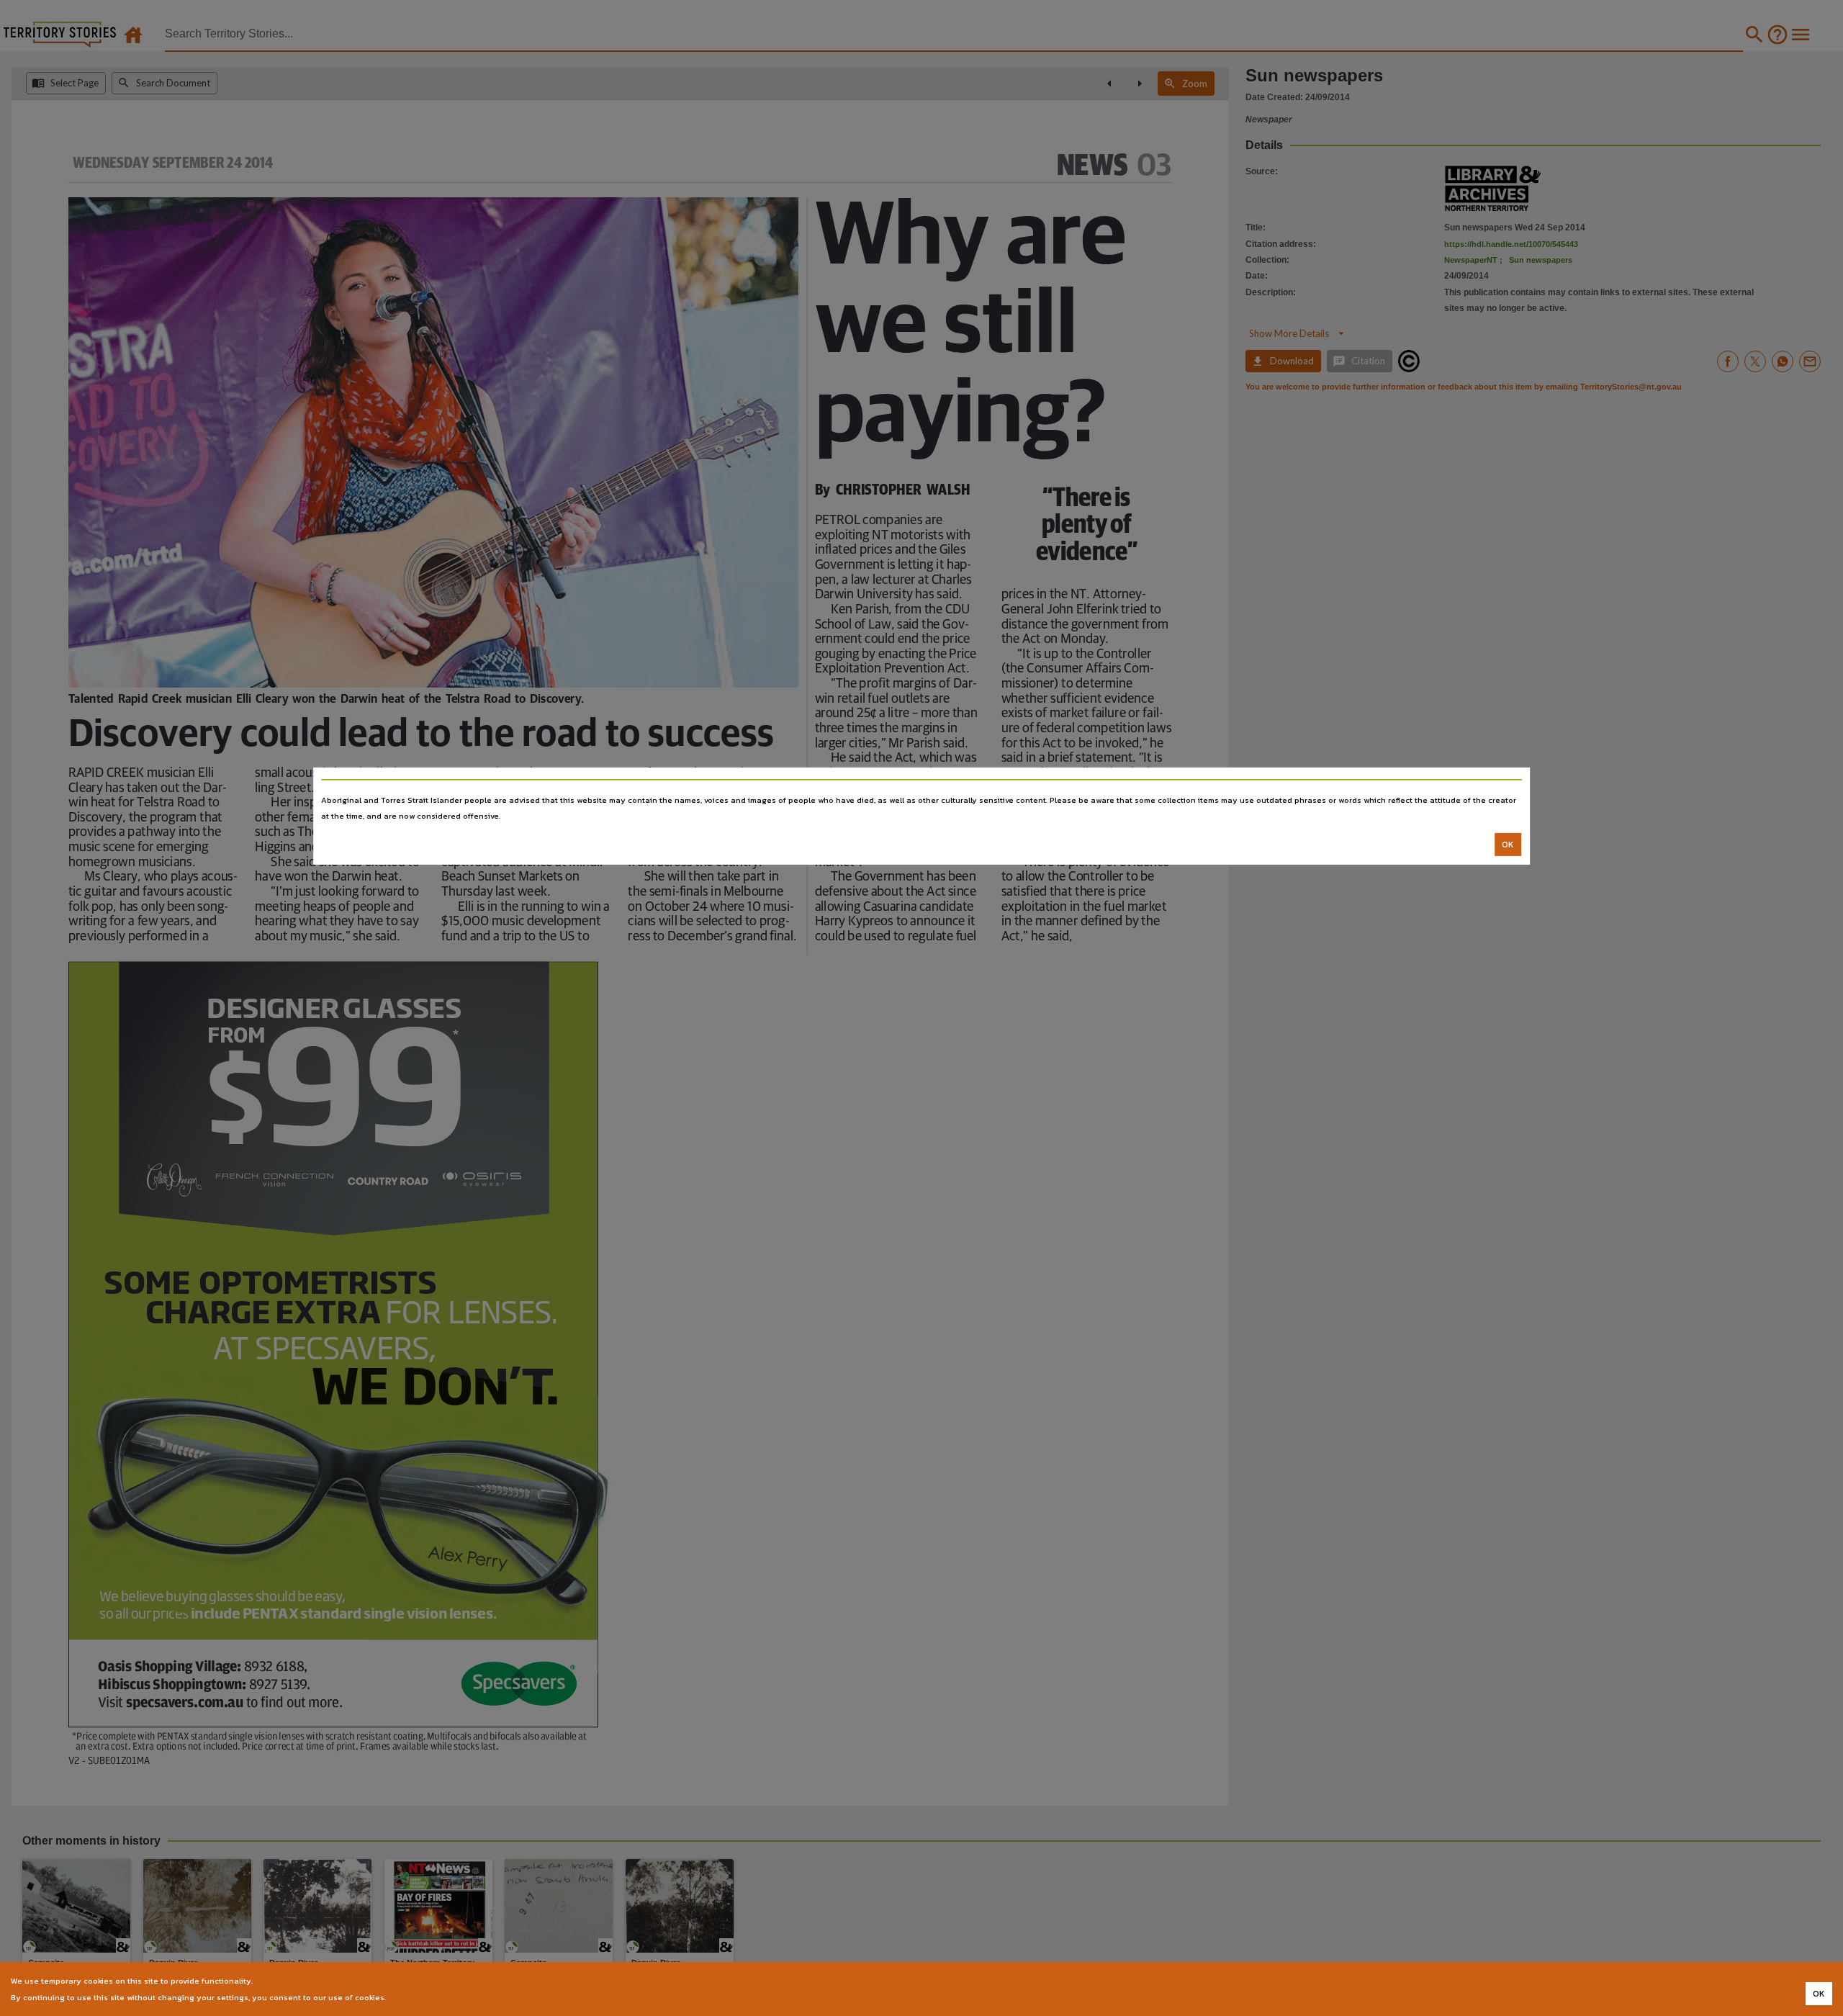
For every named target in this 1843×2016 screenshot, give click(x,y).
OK (1508, 845)
